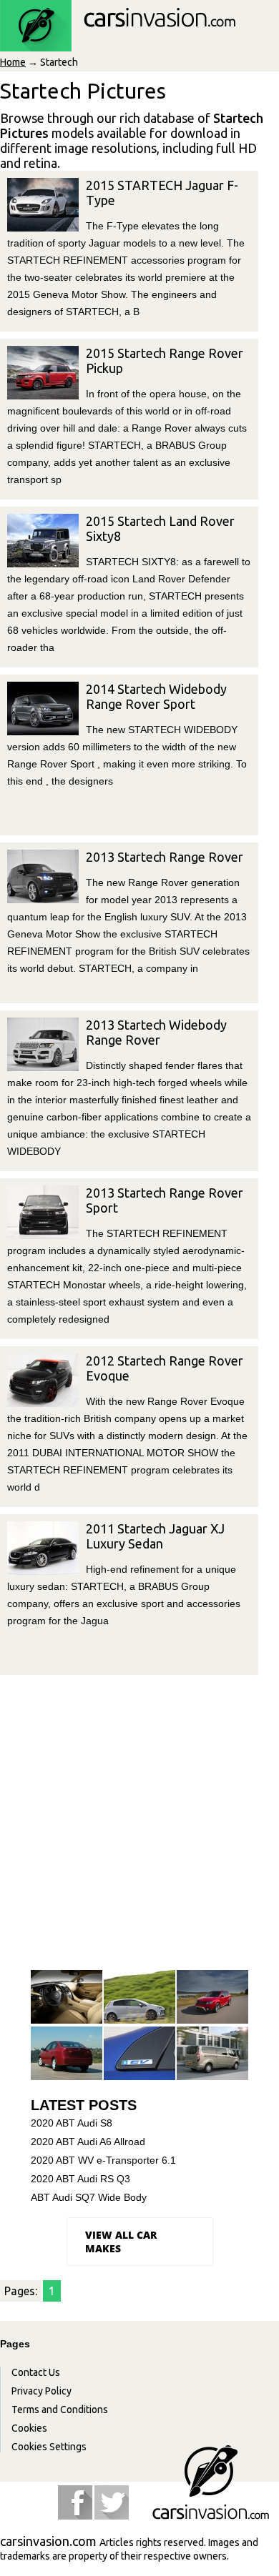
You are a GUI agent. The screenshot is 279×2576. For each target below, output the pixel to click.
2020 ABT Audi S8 (72, 2123)
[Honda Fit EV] (139, 2054)
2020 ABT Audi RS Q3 (80, 2179)
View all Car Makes (121, 2242)
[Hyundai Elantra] (67, 2054)
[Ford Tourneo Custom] (212, 2054)
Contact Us (36, 2372)
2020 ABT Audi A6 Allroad (88, 2142)
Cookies (29, 2428)
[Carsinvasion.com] (118, 44)
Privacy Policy (41, 2391)
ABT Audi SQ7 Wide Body (89, 2197)
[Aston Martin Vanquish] (67, 1998)
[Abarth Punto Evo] (139, 1998)
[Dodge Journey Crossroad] (212, 1998)
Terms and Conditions (60, 2410)
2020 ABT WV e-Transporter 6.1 (103, 2160)
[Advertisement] (139, 1821)
